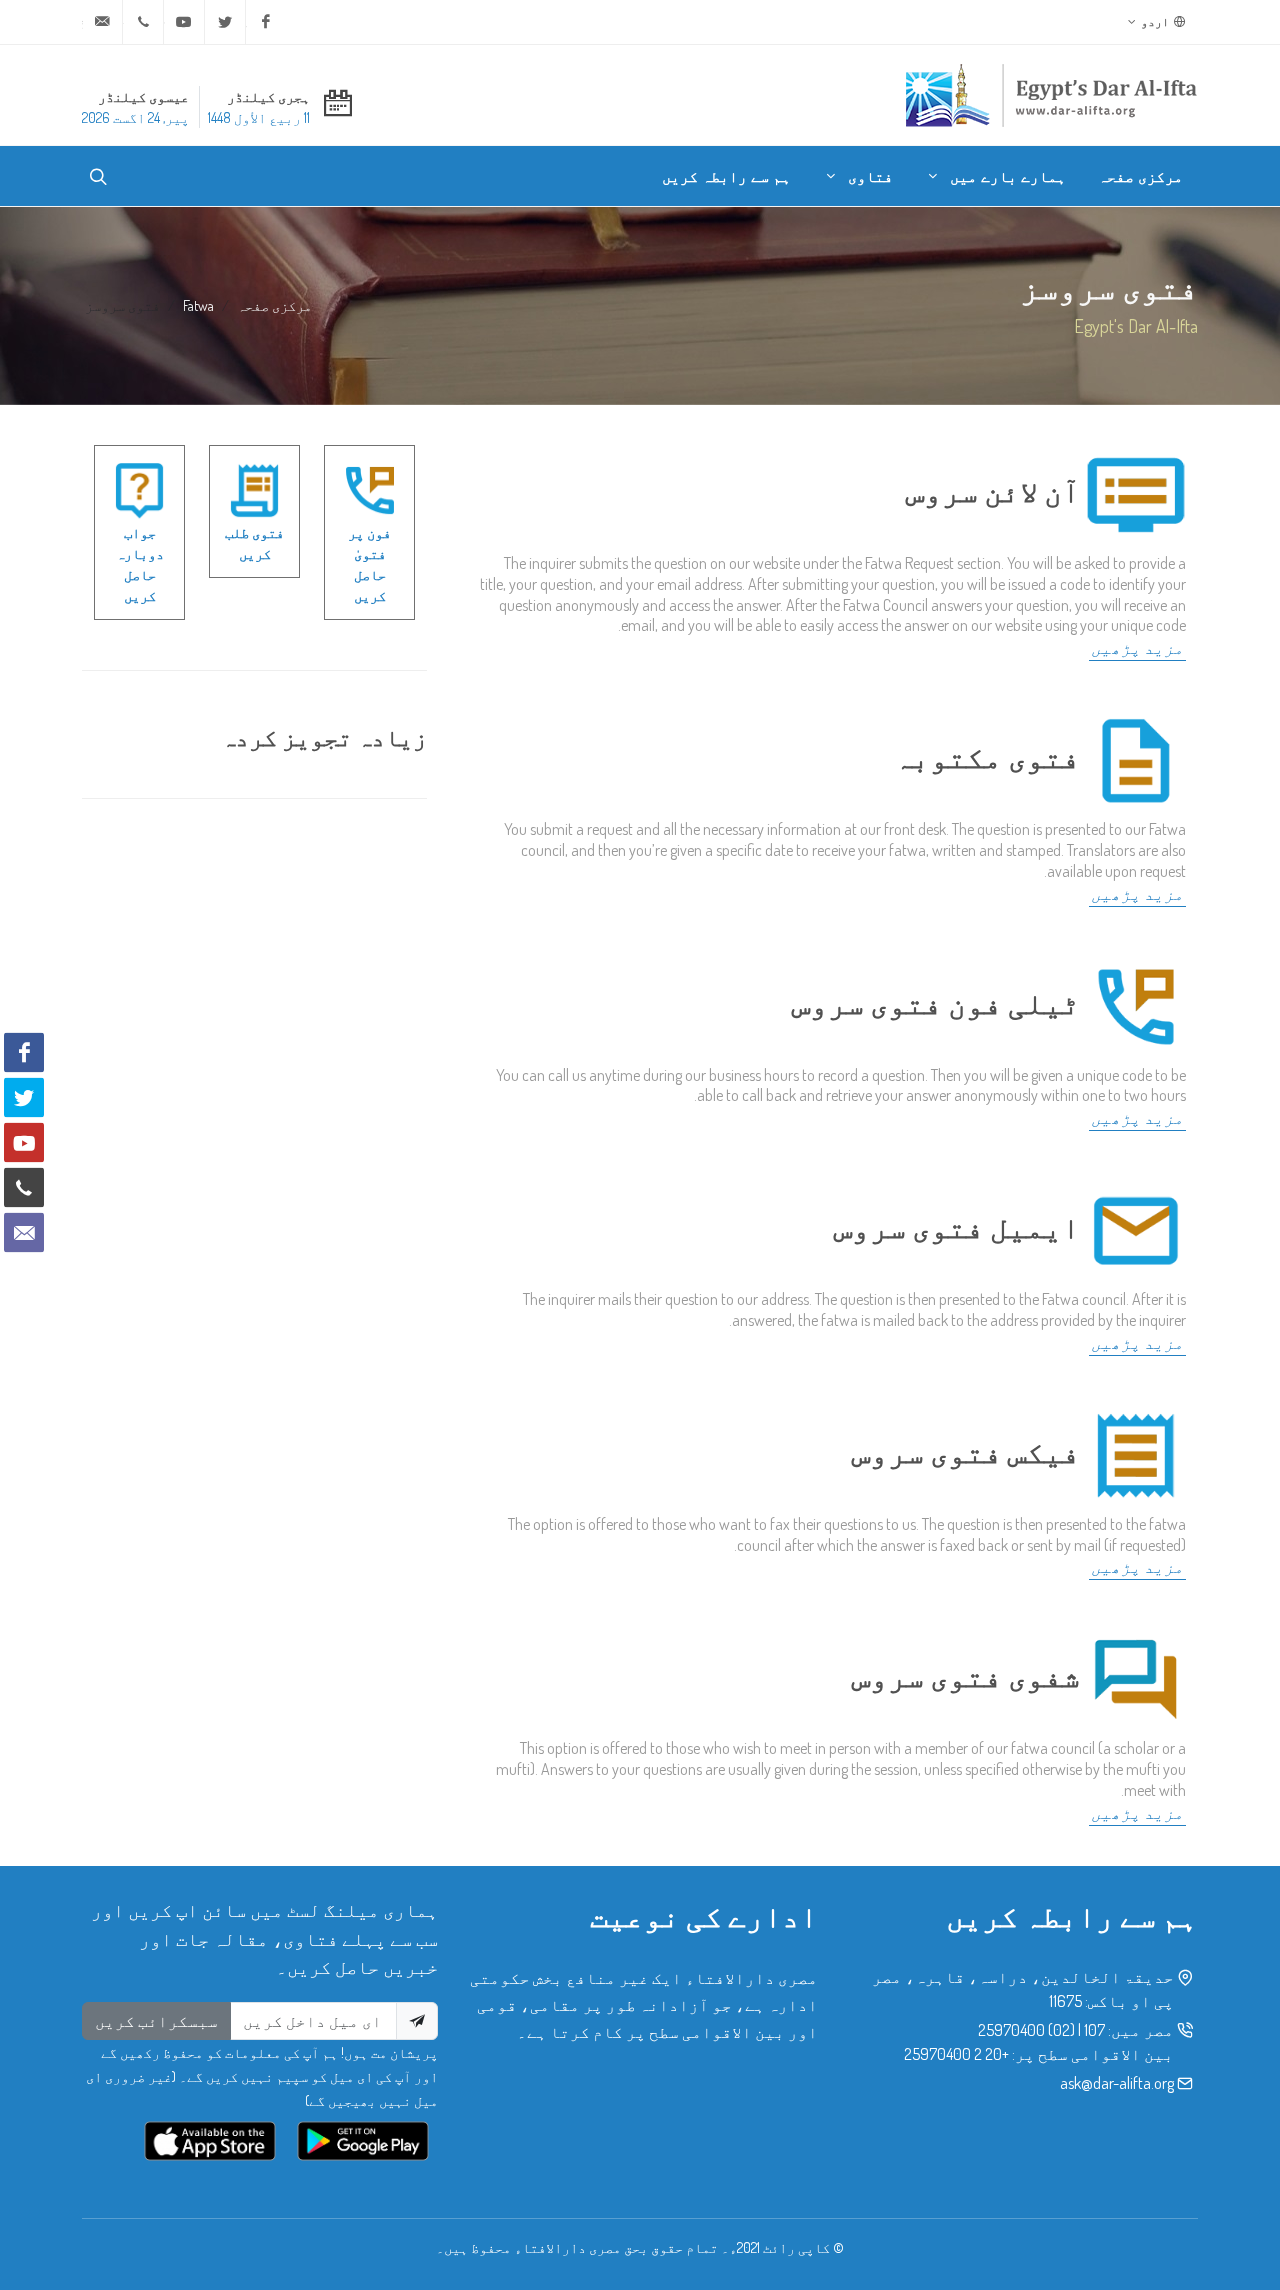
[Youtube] (184, 22)
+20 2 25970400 (956, 2054)
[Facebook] (266, 22)
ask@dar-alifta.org (1117, 2083)
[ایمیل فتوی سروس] (1136, 1226)
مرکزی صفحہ (274, 305)
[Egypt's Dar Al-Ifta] (1051, 95)
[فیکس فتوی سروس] (1136, 1451)
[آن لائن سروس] (1136, 490)
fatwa (198, 305)
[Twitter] (225, 22)
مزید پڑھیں (1137, 648)
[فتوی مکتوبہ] (1136, 756)
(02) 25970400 (1026, 2030)
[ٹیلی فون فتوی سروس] (1136, 1002)
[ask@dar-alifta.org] (102, 22)
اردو (1156, 21)
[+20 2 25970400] (143, 22)
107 (1094, 2030)
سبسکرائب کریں (156, 2021)
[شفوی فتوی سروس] (1136, 1675)
